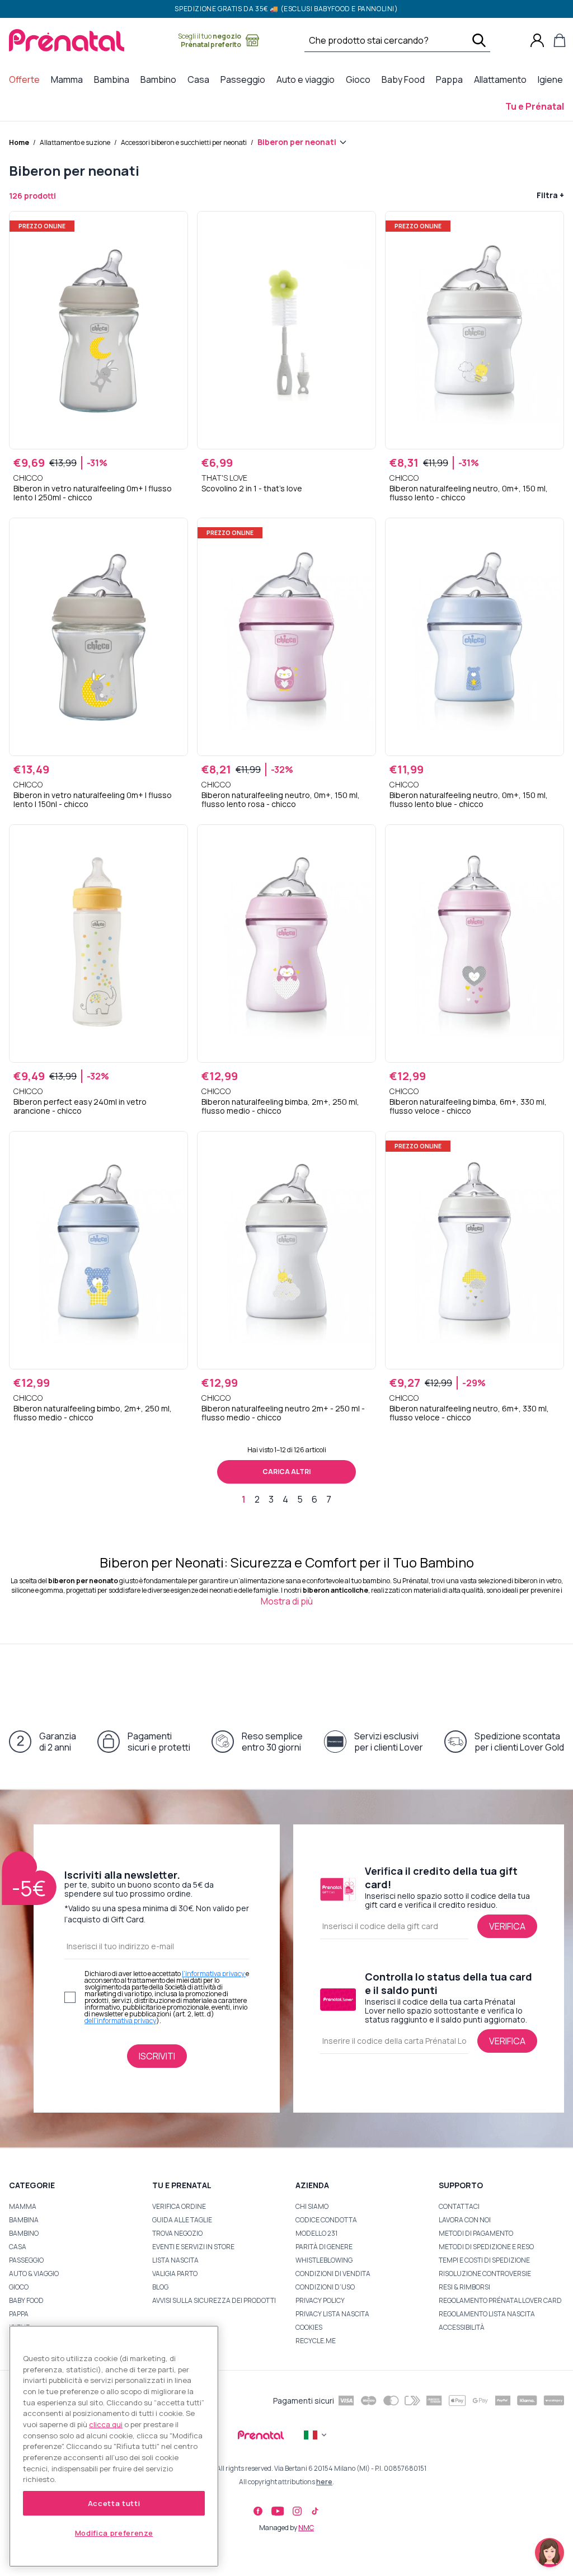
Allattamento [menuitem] (502, 79)
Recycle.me (316, 2341)
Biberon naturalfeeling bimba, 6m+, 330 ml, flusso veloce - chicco (468, 1106)
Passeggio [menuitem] (245, 79)
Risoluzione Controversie (485, 2274)
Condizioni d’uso (325, 2287)
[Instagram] (297, 2511)
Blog (160, 2287)
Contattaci (459, 2206)
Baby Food (26, 2300)
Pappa (19, 2314)
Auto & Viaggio (34, 2274)
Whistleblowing (324, 2260)
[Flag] (316, 2435)
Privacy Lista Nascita (332, 2314)
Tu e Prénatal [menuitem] (537, 106)
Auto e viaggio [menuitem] (308, 79)
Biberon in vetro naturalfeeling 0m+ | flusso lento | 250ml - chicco (93, 493)
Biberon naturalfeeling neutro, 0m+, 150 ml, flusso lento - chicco (469, 493)
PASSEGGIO (26, 2260)
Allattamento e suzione (75, 142)
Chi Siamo (312, 2206)
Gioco (19, 2287)
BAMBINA (24, 2220)
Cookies (309, 2327)
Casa (18, 2247)
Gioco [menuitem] (360, 79)
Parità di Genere (324, 2247)
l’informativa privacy (214, 1974)
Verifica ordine (179, 2206)
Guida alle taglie (182, 2220)
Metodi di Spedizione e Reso (486, 2247)
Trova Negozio (177, 2233)
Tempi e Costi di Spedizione (484, 2260)
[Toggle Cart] (560, 40)
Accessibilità (462, 2327)
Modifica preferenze (114, 2533)
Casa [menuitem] (201, 79)
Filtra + (550, 195)
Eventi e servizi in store (193, 2247)
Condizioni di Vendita (333, 2274)
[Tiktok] (315, 2511)
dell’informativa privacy (120, 2021)
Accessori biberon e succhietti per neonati (184, 142)
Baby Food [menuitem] (405, 79)
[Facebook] (258, 2511)
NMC (306, 2528)
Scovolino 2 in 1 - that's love (252, 489)
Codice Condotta (326, 2220)
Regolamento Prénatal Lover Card (500, 2300)
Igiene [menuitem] (553, 79)
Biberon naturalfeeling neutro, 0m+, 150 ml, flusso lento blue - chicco (469, 800)
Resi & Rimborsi (464, 2287)
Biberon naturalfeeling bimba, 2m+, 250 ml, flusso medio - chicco (280, 1106)
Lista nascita (175, 2260)
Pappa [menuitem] (452, 79)
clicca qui (106, 2424)
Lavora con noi (465, 2220)
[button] (549, 2552)
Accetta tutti (114, 2503)
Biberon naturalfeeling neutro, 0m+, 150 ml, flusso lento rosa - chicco (281, 800)
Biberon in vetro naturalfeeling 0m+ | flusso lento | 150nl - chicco (93, 800)
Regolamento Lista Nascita (487, 2314)
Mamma (23, 2206)
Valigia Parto (175, 2274)
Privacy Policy (320, 2300)
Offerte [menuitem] (27, 79)
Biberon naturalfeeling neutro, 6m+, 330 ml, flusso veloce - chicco (469, 1413)
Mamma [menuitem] (69, 79)
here (324, 2482)
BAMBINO (24, 2233)
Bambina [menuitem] (114, 79)
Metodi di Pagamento (476, 2233)
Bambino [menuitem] (161, 79)
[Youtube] (278, 2511)
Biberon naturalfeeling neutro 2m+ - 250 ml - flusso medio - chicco (283, 1413)
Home (19, 142)
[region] (114, 2446)
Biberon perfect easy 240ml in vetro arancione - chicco (80, 1106)
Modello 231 (316, 2233)
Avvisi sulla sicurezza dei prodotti (214, 2300)
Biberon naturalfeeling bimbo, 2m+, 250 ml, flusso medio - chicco (93, 1413)
